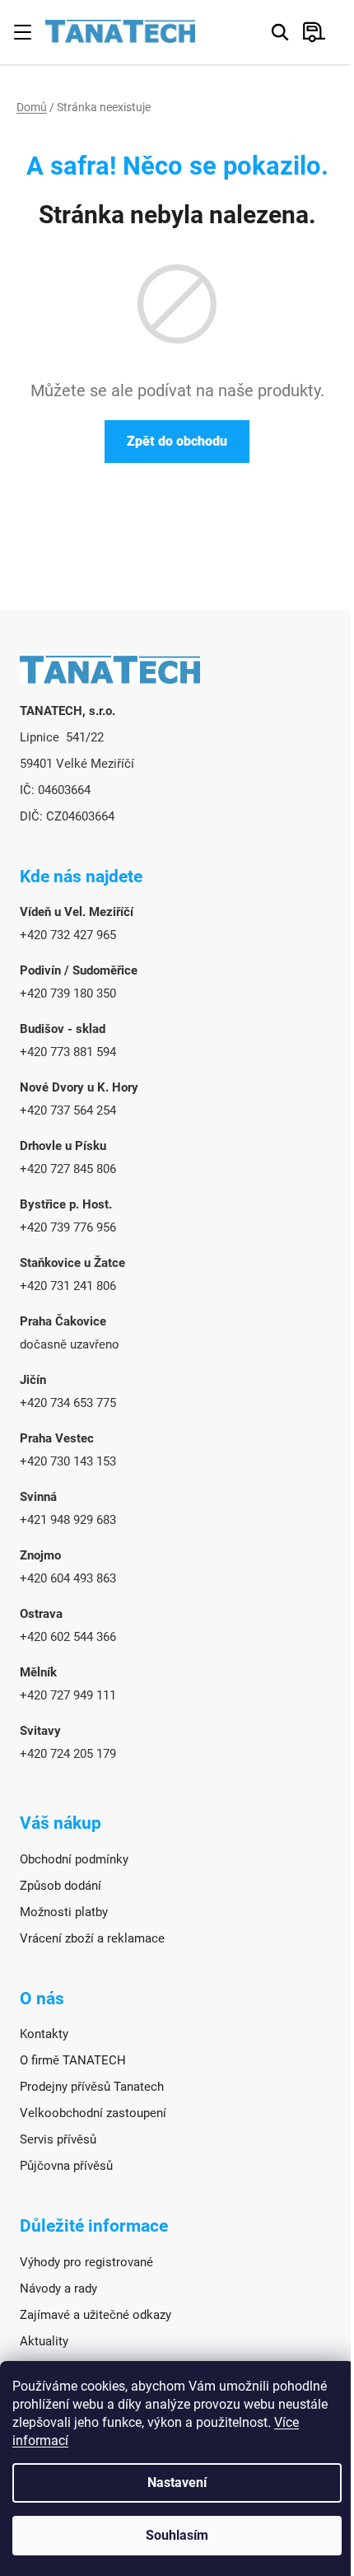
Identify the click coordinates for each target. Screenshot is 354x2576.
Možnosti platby (64, 1912)
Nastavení (177, 2482)
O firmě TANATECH (73, 2060)
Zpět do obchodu (177, 441)
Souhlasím (177, 2535)
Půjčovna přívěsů (66, 2166)
